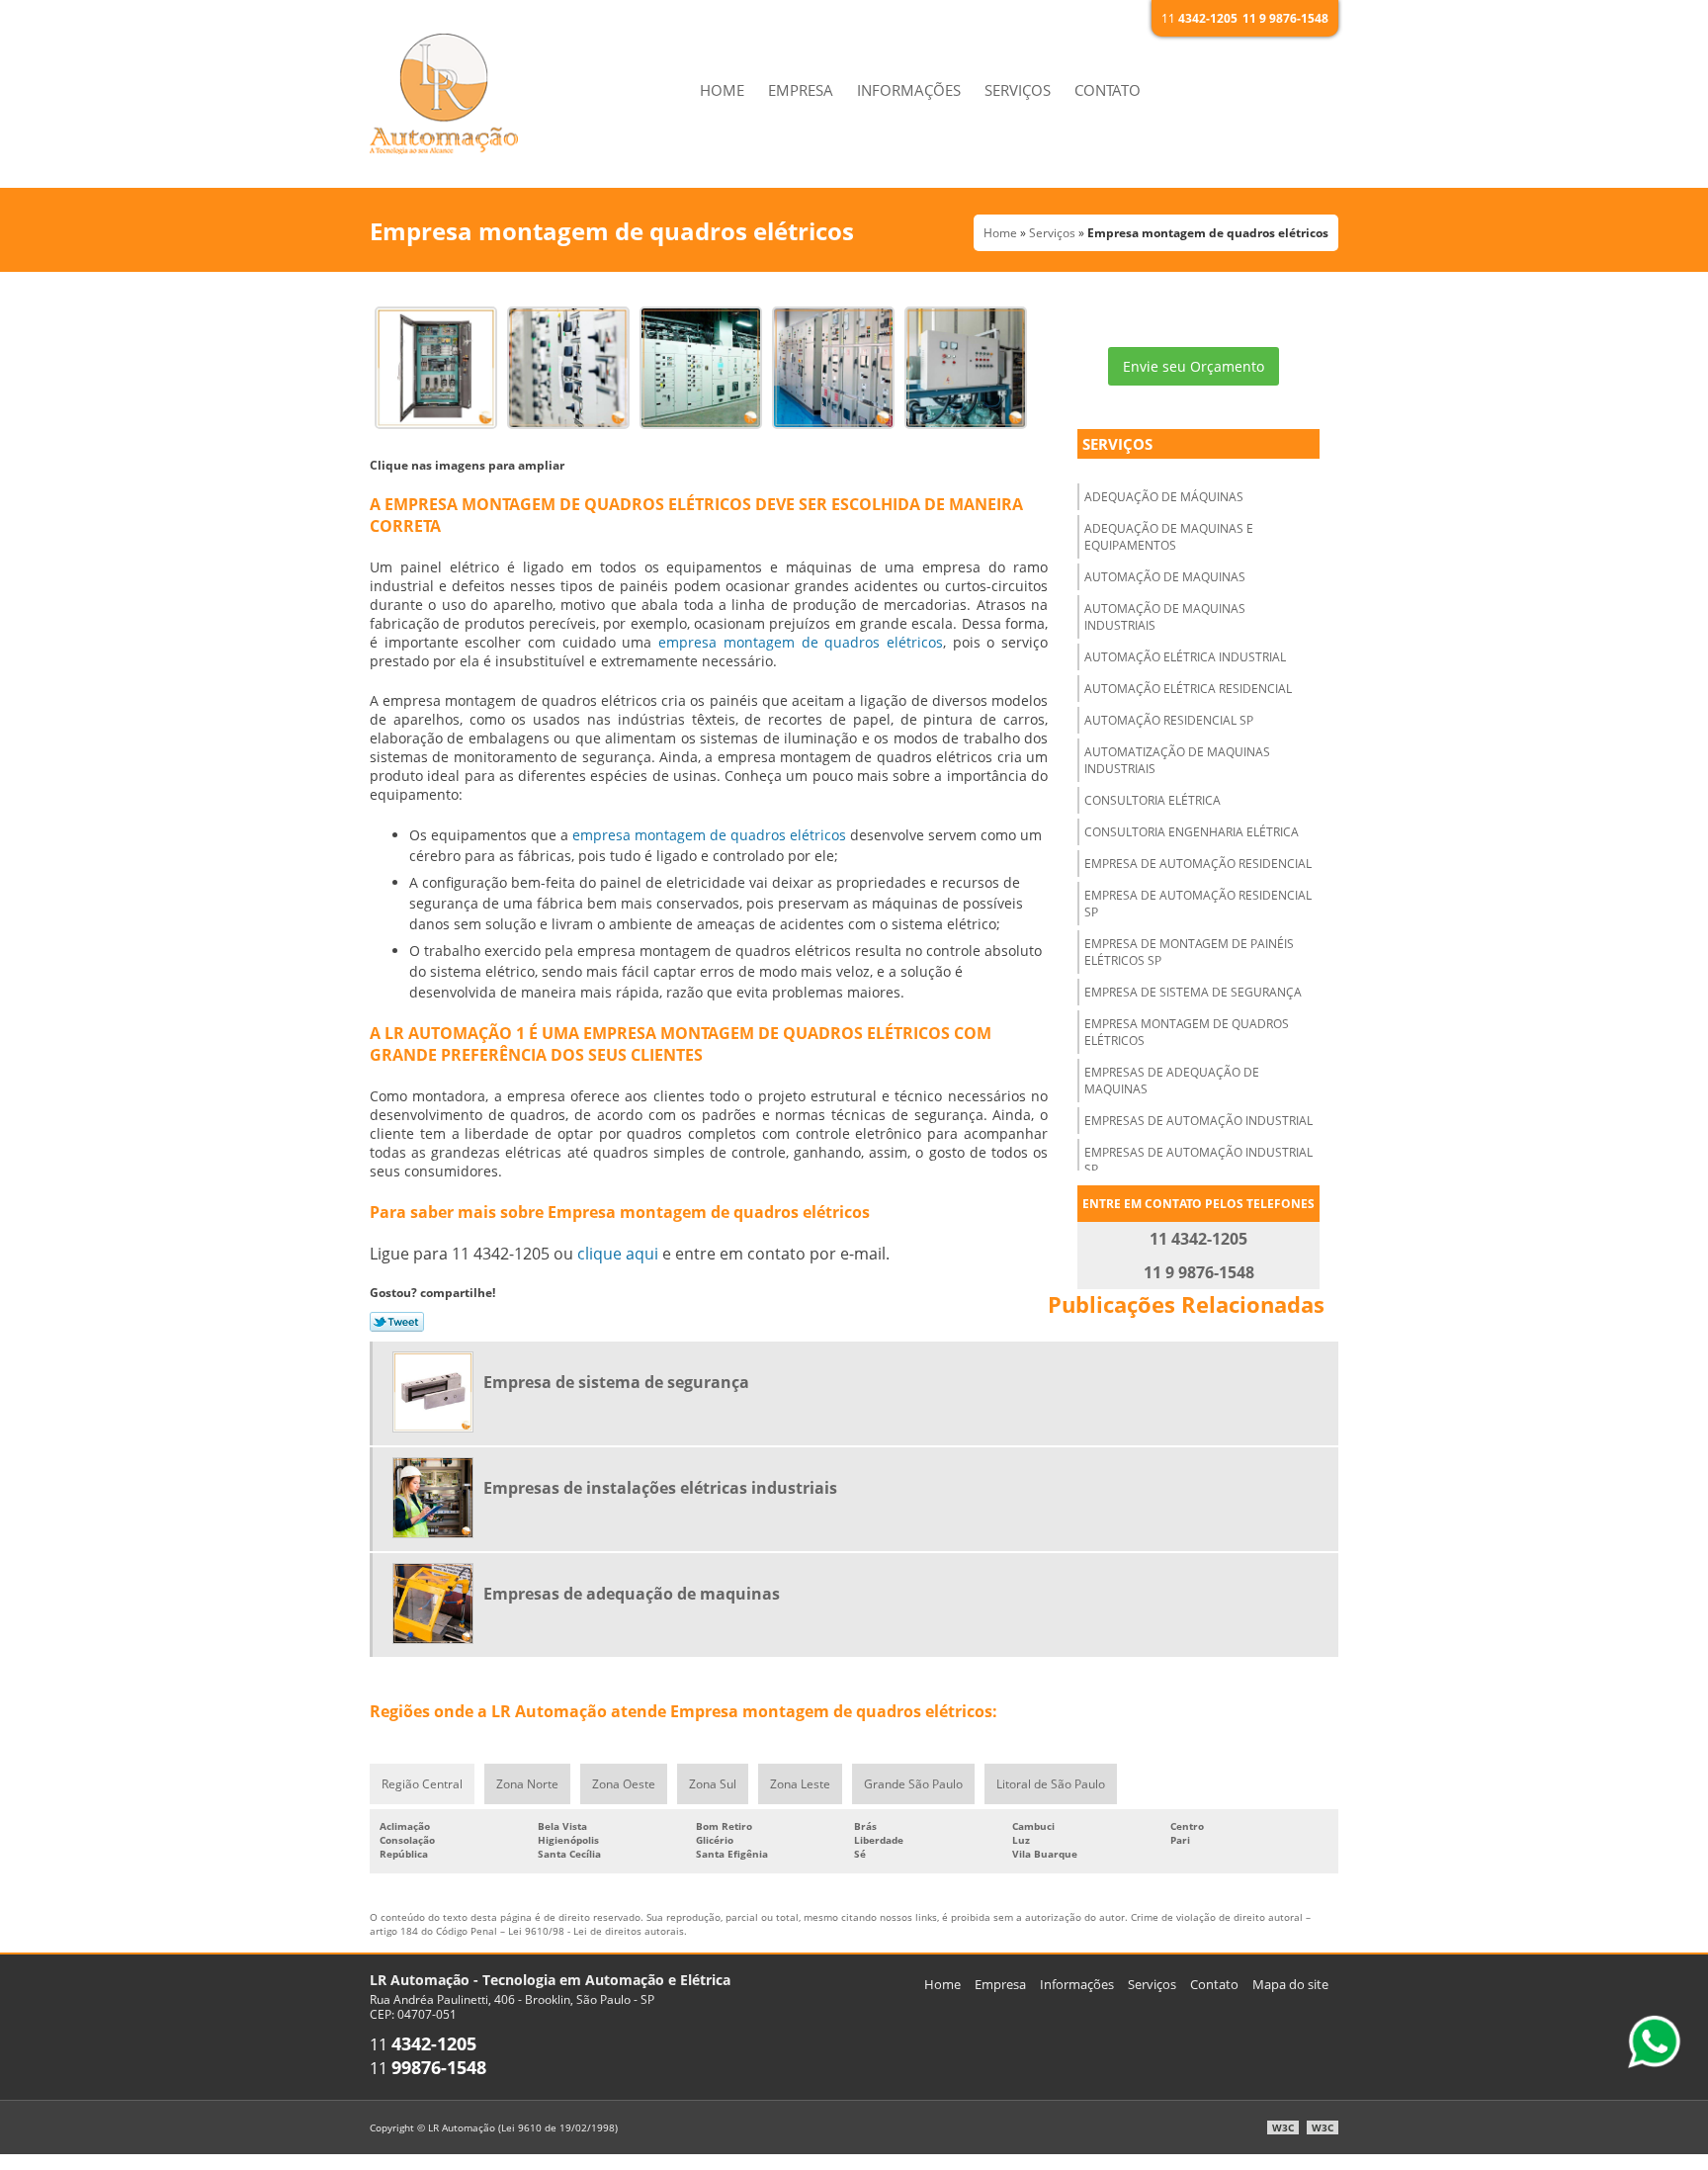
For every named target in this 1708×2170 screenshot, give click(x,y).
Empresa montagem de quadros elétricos (1187, 1032)
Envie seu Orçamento (1194, 366)
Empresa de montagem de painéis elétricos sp (1189, 952)
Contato (1108, 90)
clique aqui (618, 1254)
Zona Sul (713, 1784)
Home (722, 90)
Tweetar (397, 1322)
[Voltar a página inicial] (444, 92)
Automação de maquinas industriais (1165, 617)
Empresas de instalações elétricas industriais (660, 1488)
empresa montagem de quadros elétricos (801, 642)
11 (1199, 18)
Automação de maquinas (1165, 577)
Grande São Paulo (913, 1784)
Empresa (801, 90)
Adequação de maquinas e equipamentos (1169, 537)
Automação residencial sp (1169, 720)
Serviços (1018, 90)
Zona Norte (527, 1784)
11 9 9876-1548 (1285, 18)
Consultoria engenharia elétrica (1192, 832)
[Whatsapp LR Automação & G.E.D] (1654, 2041)
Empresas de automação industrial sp (1198, 1161)
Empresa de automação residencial (1198, 864)
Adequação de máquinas (1164, 497)
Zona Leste (800, 1784)
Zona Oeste (624, 1784)
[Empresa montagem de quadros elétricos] (436, 366)
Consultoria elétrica (1153, 800)
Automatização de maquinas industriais (1177, 760)
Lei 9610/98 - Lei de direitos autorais (596, 1931)
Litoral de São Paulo (1051, 1784)
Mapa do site (1290, 1984)
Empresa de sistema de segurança (1193, 992)
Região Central (422, 1784)
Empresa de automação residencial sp (1198, 904)
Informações (909, 90)
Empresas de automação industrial (1198, 1121)
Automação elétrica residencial (1188, 689)
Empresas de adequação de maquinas (1172, 1081)
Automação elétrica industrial (1185, 657)
